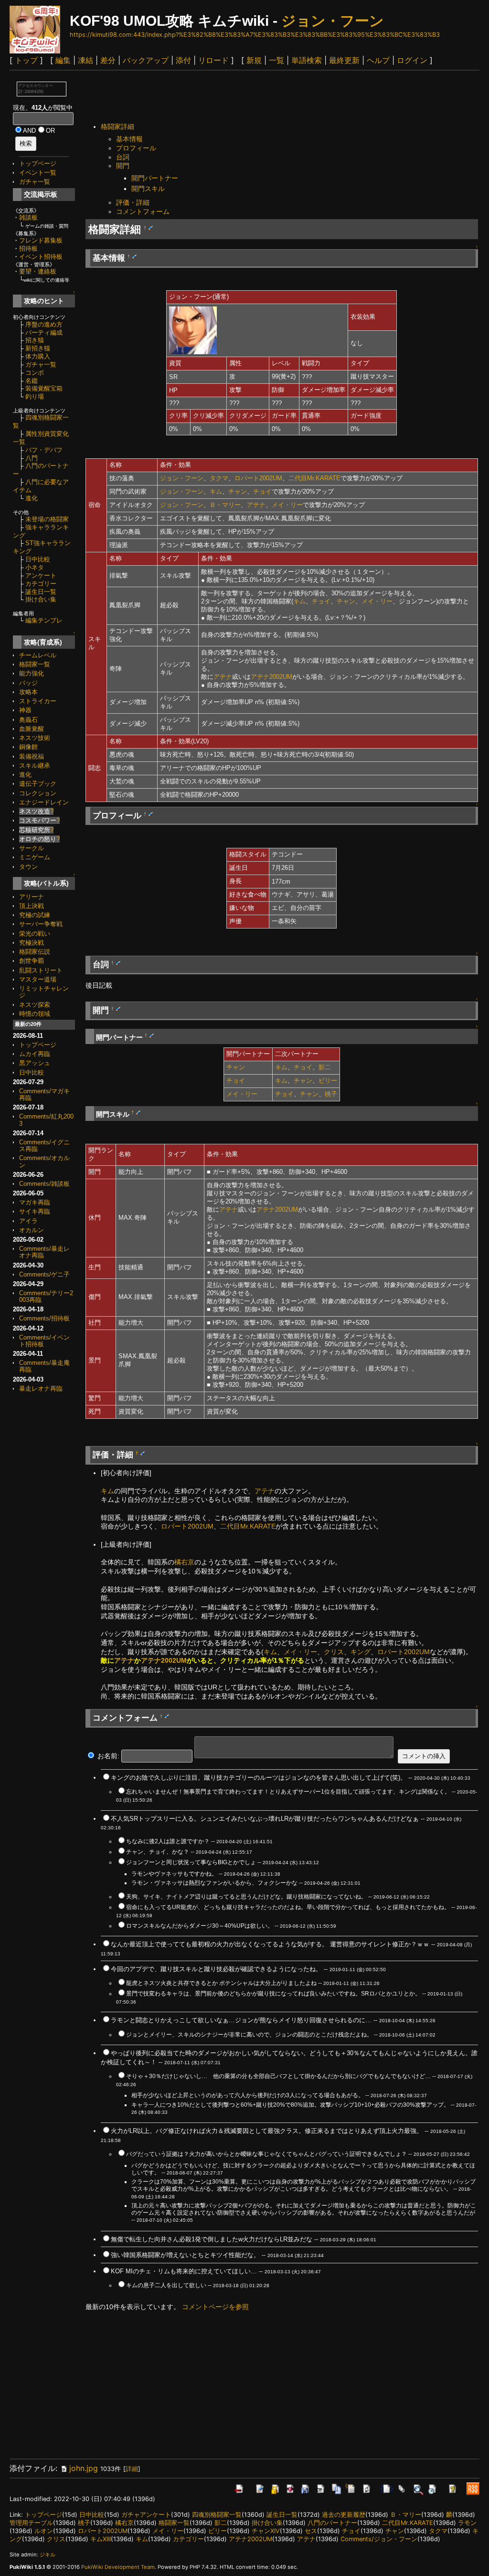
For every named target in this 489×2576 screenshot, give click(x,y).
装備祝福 (32, 756)
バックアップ (146, 60)
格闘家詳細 (117, 127)
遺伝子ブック (38, 784)
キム (216, 491)
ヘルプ (378, 60)
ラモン (467, 2523)
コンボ (35, 373)
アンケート (41, 575)
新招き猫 (38, 348)
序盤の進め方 (44, 324)
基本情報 (129, 139)
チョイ (262, 491)
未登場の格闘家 (47, 519)
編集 (63, 60)
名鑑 (32, 381)
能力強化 (32, 673)
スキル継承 (35, 765)
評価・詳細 (133, 202)
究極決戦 (32, 943)
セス (311, 2531)
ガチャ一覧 (35, 182)
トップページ (38, 164)
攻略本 (28, 692)
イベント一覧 (38, 173)
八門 (32, 458)
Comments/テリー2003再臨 (46, 1296)
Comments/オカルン (44, 1161)
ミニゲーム (35, 857)
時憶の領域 (35, 1014)
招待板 (28, 248)
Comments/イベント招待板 (44, 1341)
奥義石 (28, 720)
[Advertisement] (259, 97)
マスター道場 (38, 979)
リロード (213, 60)
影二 (325, 1067)
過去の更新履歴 (344, 2515)
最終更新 (344, 60)
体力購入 (38, 356)
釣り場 (35, 396)
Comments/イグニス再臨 (44, 1145)
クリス (334, 1652)
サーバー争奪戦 (41, 924)
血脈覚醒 (32, 729)
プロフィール (136, 148)
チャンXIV (266, 2531)
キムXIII (101, 2539)
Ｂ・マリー (225, 505)
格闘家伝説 (35, 952)
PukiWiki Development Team (118, 2567)
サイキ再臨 (35, 1211)
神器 (25, 710)
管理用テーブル (31, 2523)
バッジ (28, 683)
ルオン (44, 2531)
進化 (32, 498)
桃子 (331, 1094)
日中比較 (38, 559)
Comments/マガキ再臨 (44, 1094)
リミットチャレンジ (44, 992)
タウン (28, 867)
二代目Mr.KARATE (314, 478)
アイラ (28, 1221)
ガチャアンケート (146, 2515)
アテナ (256, 505)
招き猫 (35, 340)
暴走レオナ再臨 (41, 1388)
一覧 (276, 60)
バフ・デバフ (44, 450)
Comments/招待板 (44, 1318)
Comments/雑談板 (44, 1184)
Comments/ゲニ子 (44, 1274)
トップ (26, 60)
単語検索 (307, 60)
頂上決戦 (32, 906)
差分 (108, 60)
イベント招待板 (41, 257)
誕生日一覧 (41, 592)
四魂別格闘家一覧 (217, 2515)
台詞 (123, 157)
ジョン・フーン (333, 21)
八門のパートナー (332, 2523)
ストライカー (38, 701)
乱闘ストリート (41, 970)
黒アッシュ (35, 1063)
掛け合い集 (41, 599)
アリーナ (32, 897)
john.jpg (84, 2468)
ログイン (412, 60)
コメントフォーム (143, 211)
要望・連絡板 (38, 271)
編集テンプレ (44, 620)
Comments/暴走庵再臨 (44, 1366)
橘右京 (184, 1562)
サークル (32, 848)
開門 (123, 166)
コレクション (38, 793)
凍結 (85, 60)
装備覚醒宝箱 (44, 388)
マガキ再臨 (35, 1202)
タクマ (219, 478)
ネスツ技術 (35, 738)
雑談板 (28, 217)
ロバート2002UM (258, 478)
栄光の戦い (35, 934)
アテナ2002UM (271, 677)
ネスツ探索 (35, 1005)
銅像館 (28, 747)
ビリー (328, 1081)
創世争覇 (32, 961)
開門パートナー (155, 178)
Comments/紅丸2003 (46, 1120)
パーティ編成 (44, 333)
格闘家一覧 (35, 664)
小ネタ (35, 567)
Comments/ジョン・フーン (379, 2539)
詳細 (132, 2469)
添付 (183, 60)
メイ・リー (287, 505)
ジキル (48, 2555)
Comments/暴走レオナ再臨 (44, 1252)
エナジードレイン (44, 802)
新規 (254, 60)
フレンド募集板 (41, 240)
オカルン (32, 1230)
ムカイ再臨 (35, 1054)
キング (361, 1652)
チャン (238, 491)
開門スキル (148, 189)
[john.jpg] (193, 330)
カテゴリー (41, 584)
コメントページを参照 (215, 2307)
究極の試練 (35, 915)
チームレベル (38, 655)
